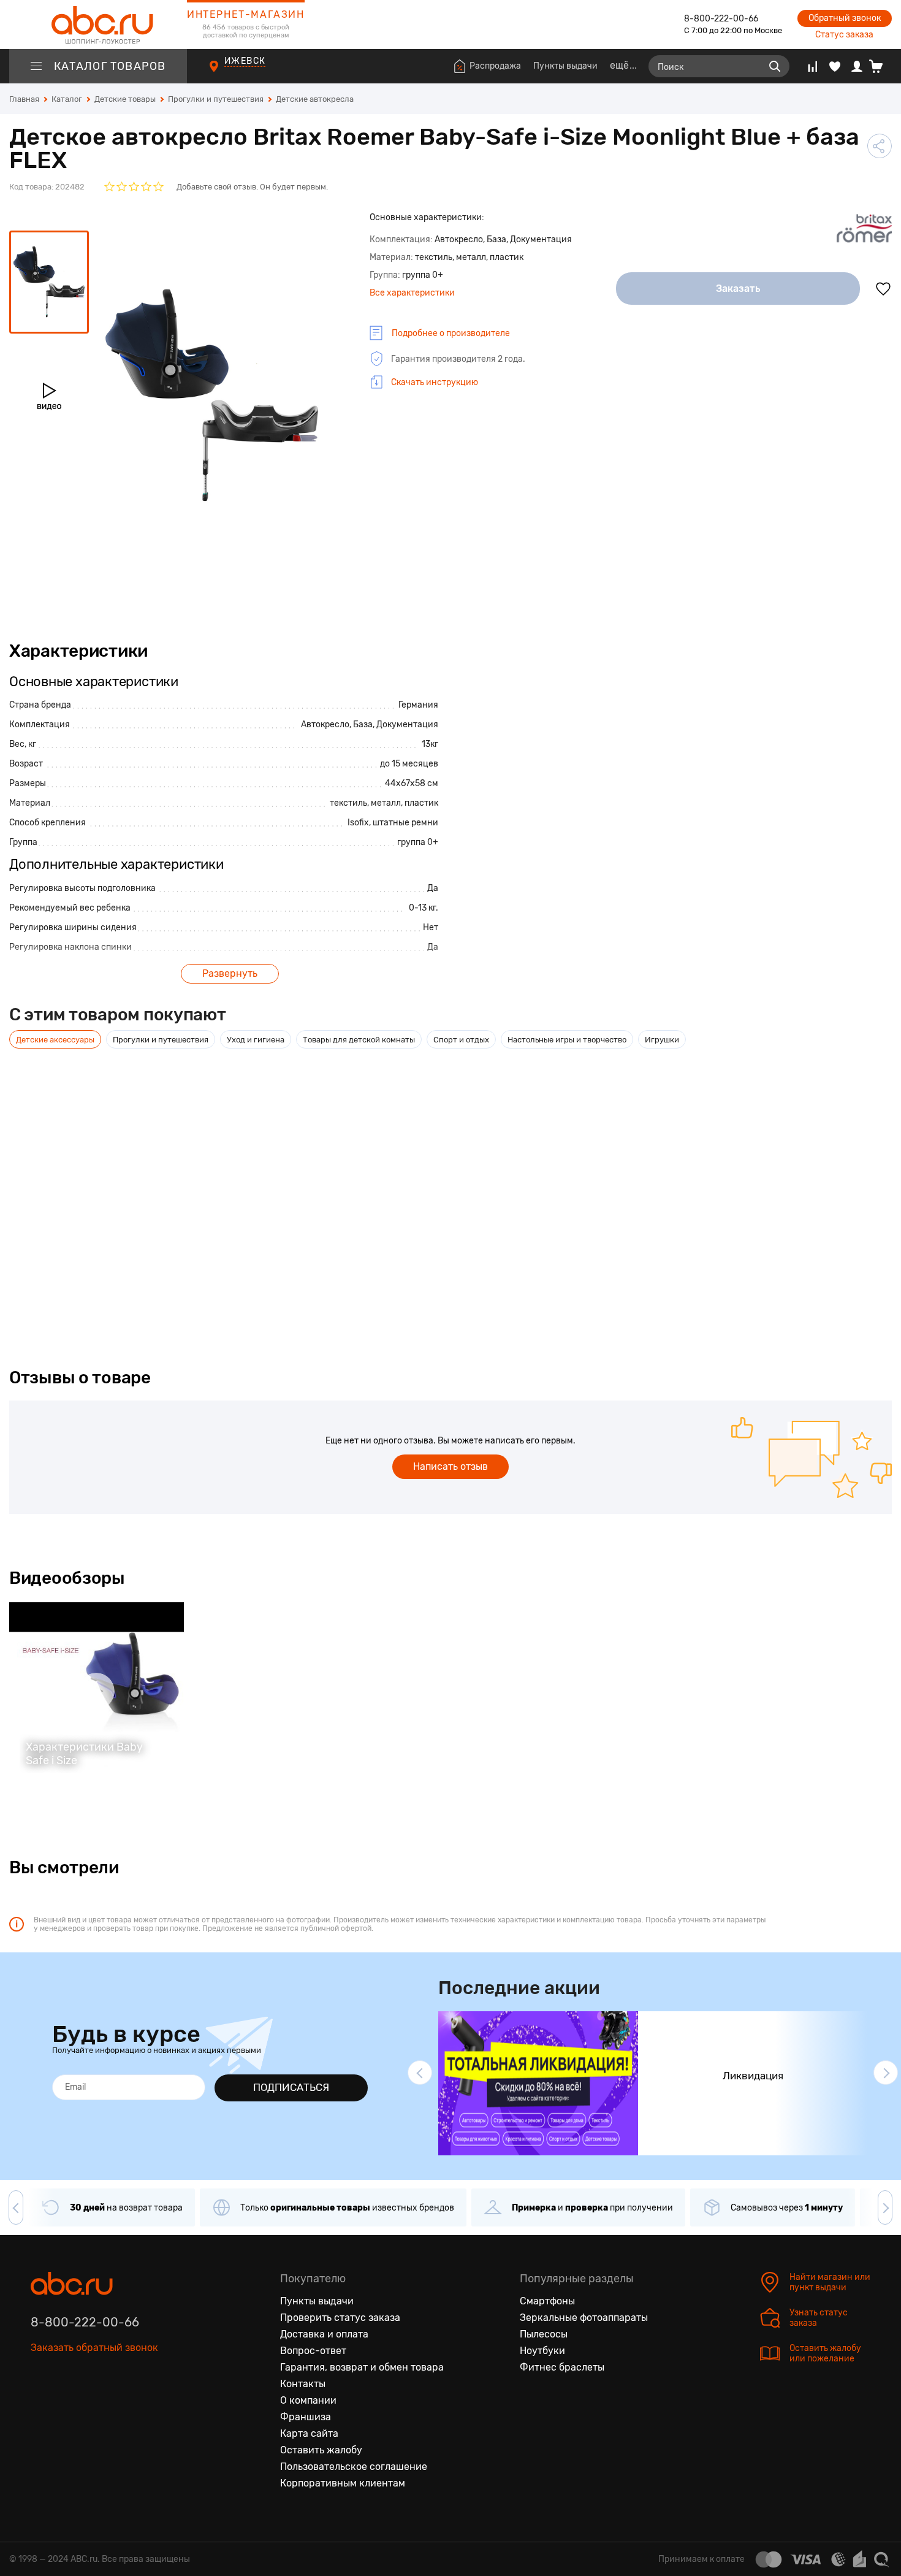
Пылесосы (544, 2334)
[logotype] (98, 25)
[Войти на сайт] (857, 66)
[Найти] (775, 66)
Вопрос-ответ (313, 2351)
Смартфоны (547, 2301)
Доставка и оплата (324, 2334)
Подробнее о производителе (451, 333)
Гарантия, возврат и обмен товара (362, 2367)
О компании (308, 2400)
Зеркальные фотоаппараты (584, 2318)
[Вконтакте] (40, 2404)
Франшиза (306, 2417)
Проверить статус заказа (340, 2318)
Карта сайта (309, 2433)
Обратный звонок (845, 18)
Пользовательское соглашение (354, 2467)
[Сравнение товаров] (812, 66)
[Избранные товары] (835, 66)
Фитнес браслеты (562, 2367)
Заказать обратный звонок (94, 2348)
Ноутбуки (542, 2351)
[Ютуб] (92, 2404)
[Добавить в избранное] (883, 289)
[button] (420, 2073)
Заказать (738, 289)
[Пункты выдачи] (225, 73)
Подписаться (291, 2087)
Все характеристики (412, 293)
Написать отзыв (450, 1466)
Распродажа (495, 66)
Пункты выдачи (565, 66)
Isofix (358, 823)
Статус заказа (844, 35)
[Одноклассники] (66, 2404)
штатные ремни (405, 823)
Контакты (303, 2384)
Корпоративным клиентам (343, 2483)
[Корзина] (880, 66)
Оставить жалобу (321, 2450)
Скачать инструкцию (435, 382)
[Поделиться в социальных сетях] (880, 146)
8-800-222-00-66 (721, 19)
